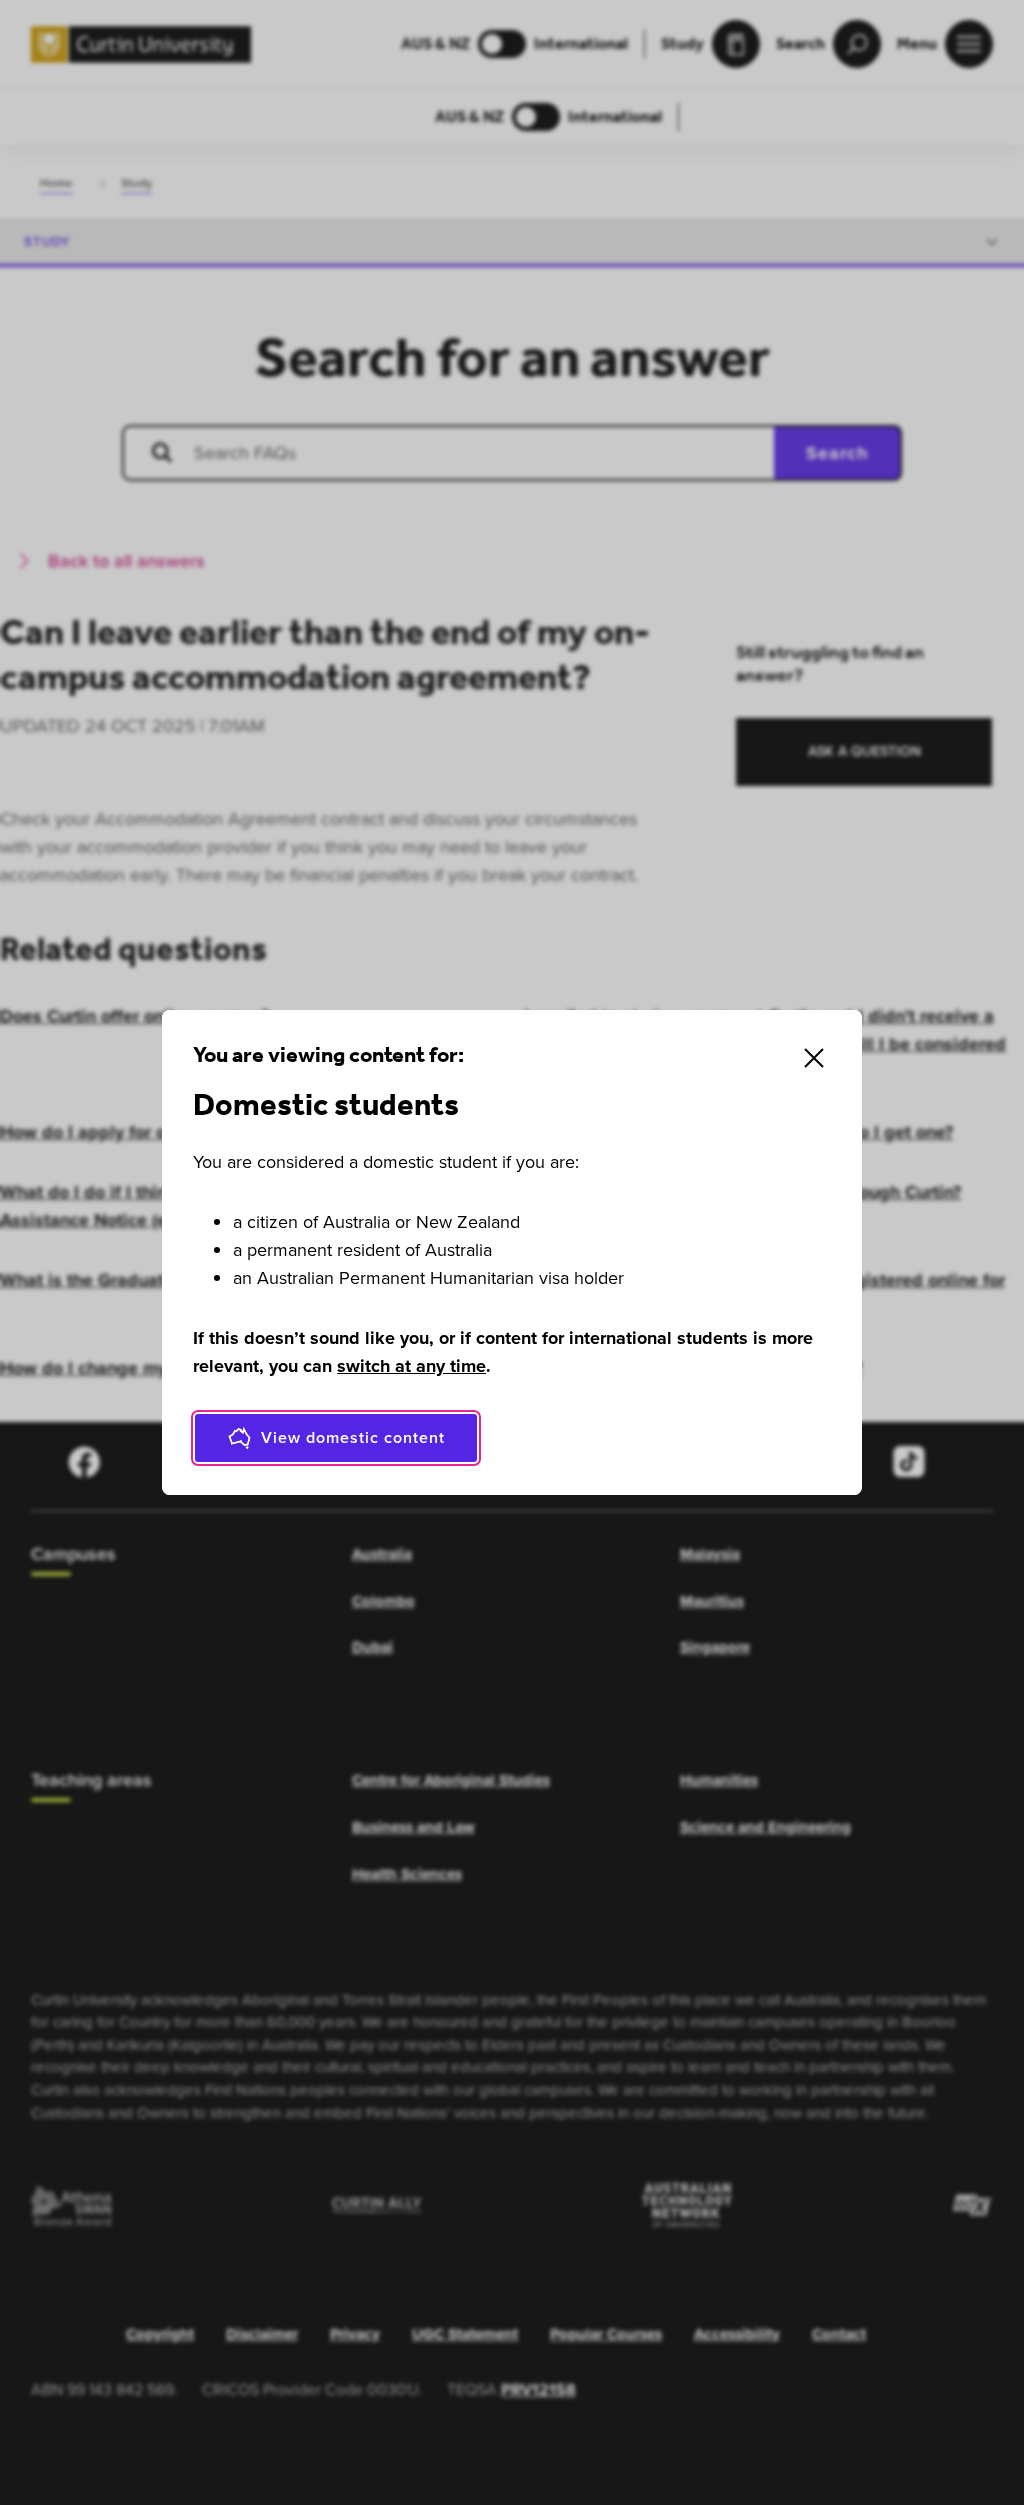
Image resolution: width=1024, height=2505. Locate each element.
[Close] (814, 1058)
